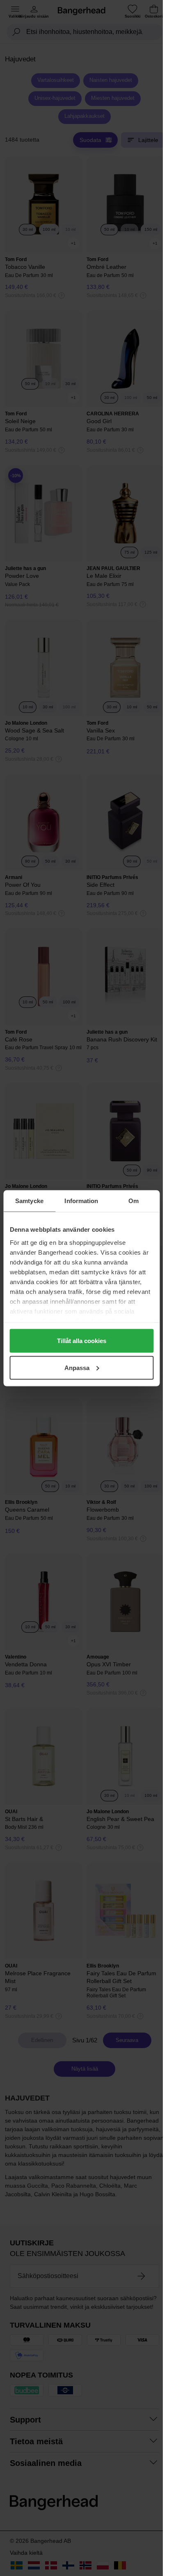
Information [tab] (81, 1200)
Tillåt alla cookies (82, 1341)
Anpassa (77, 1367)
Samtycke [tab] (29, 1200)
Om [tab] (134, 1200)
